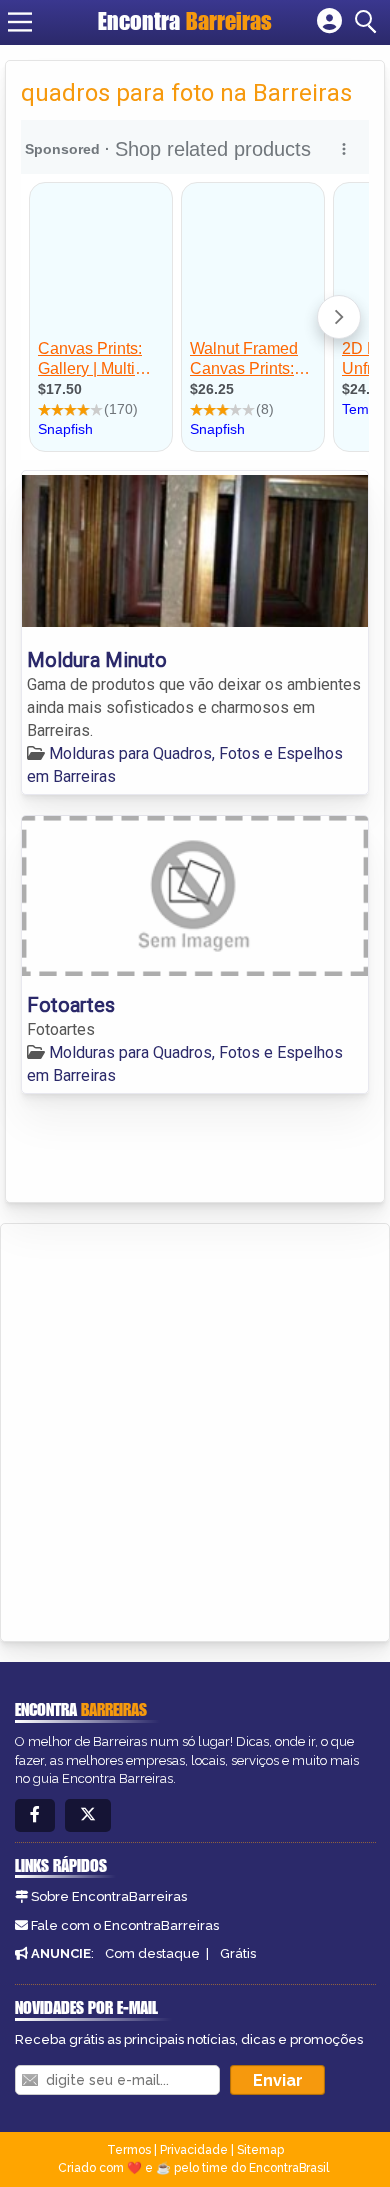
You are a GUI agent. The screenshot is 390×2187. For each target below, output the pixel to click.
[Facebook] (35, 1815)
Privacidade (194, 2150)
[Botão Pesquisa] (369, 22)
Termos (129, 2150)
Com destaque (152, 1953)
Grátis (238, 1953)
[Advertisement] (195, 1429)
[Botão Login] (329, 22)
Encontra (185, 21)
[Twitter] (88, 1815)
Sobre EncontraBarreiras (109, 1896)
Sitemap (260, 2150)
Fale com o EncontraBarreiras (125, 1925)
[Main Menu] (20, 22)
